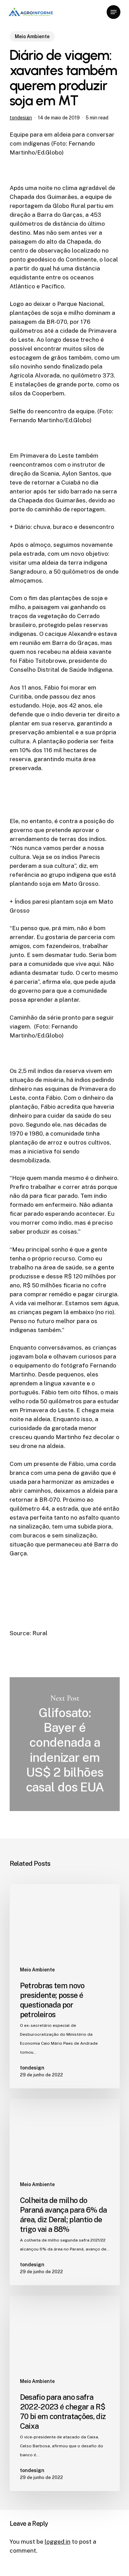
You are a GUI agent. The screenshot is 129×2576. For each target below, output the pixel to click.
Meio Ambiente (32, 36)
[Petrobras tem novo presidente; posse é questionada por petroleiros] (65, 1986)
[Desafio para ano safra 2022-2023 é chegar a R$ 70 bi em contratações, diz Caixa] (65, 2393)
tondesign (21, 118)
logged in (58, 2542)
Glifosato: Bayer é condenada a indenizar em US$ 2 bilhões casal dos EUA (65, 1744)
